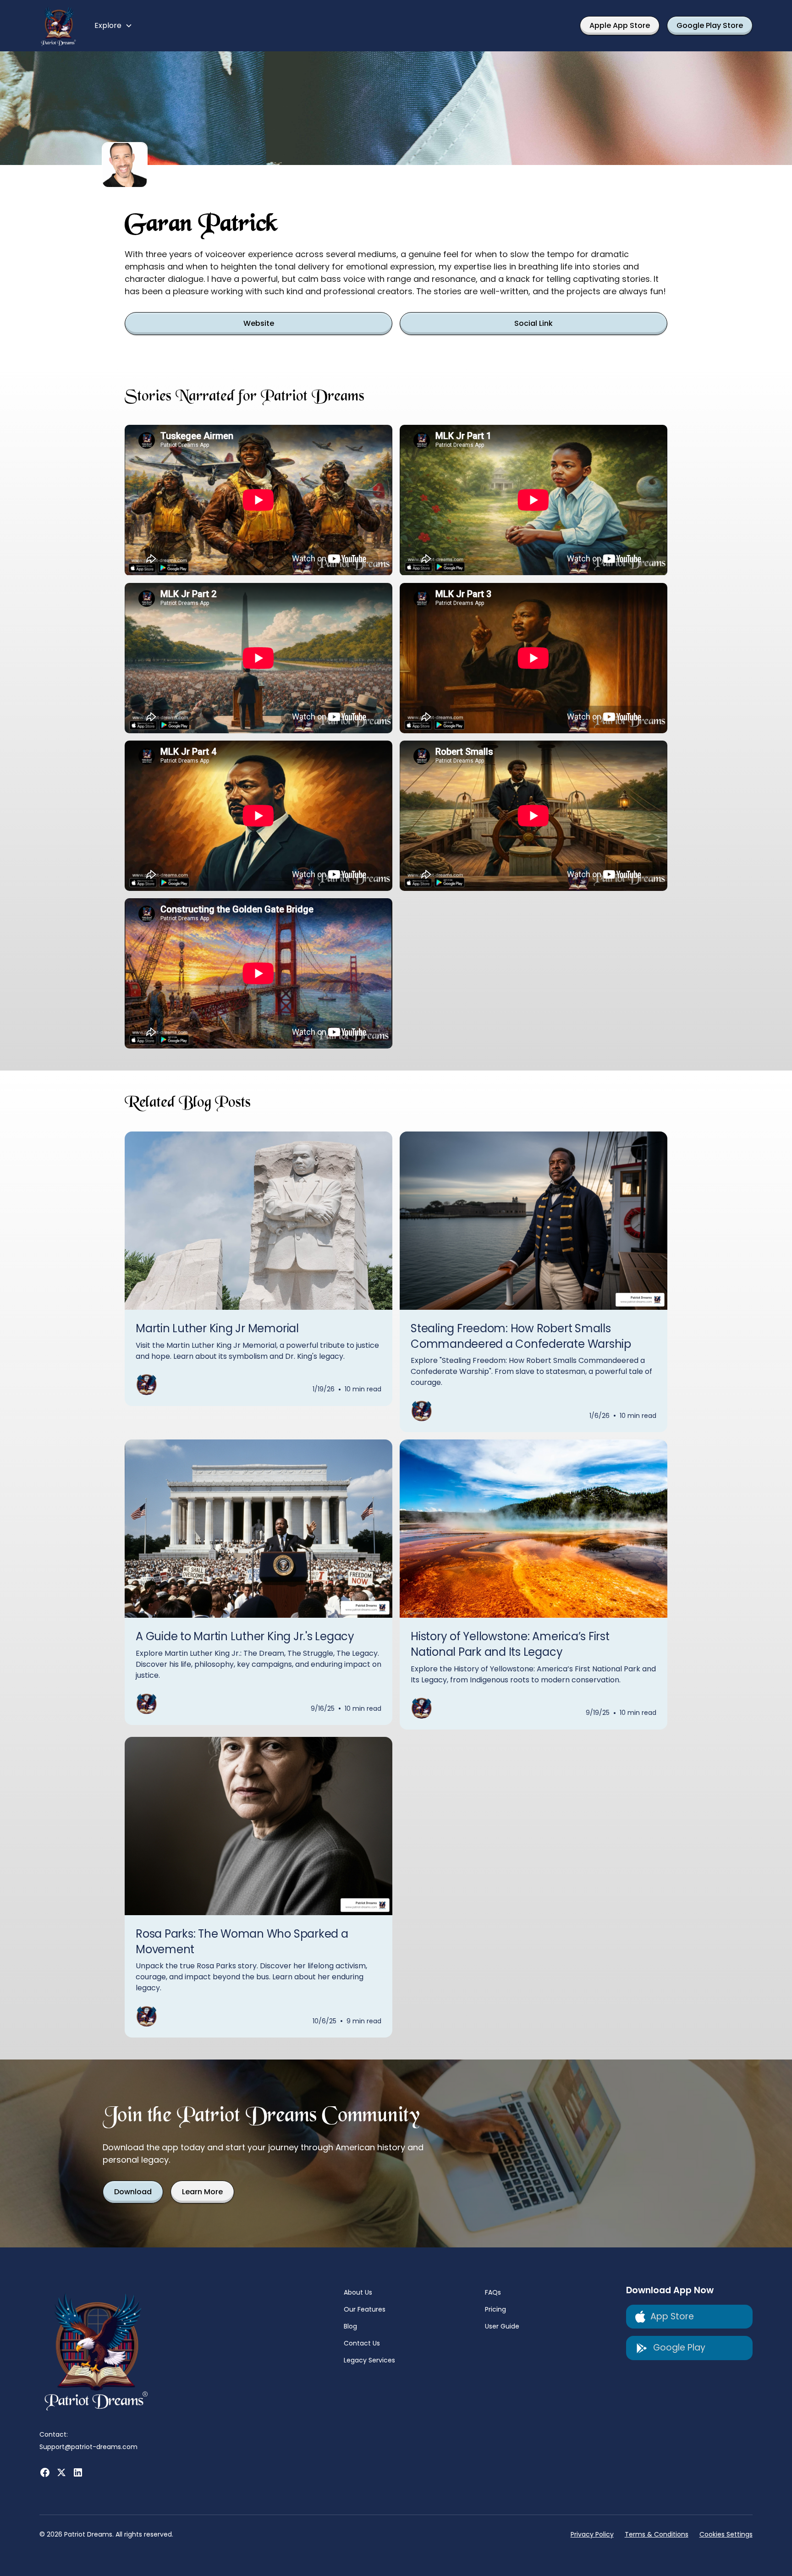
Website (259, 323)
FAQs (493, 2292)
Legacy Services (369, 2360)
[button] (113, 26)
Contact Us (362, 2343)
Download (133, 2192)
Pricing (495, 2309)
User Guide (502, 2326)
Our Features (365, 2309)
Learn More (202, 2192)
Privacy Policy (592, 2534)
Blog (350, 2326)
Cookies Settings (726, 2534)
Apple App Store (620, 25)
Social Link (533, 323)
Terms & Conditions (657, 2534)
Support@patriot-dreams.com (88, 2447)
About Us (358, 2292)
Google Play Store (710, 25)
